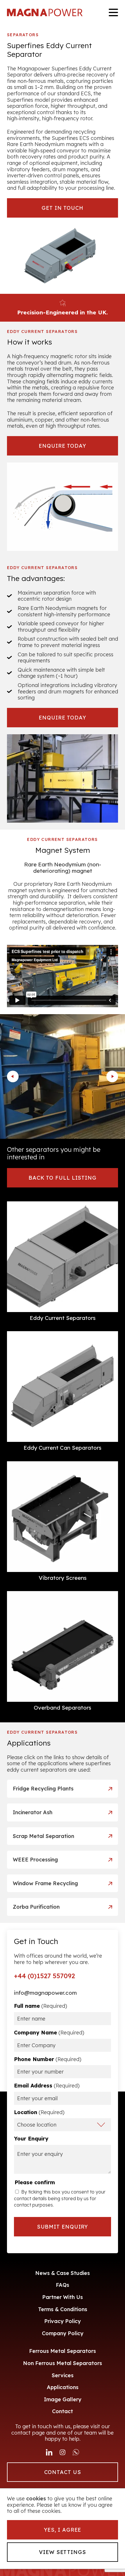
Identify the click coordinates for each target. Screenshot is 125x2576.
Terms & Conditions (63, 2309)
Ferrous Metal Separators (63, 2351)
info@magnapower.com (45, 1993)
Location (39, 2112)
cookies (36, 2499)
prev (13, 1076)
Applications (63, 2387)
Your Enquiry (31, 2139)
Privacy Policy (63, 2321)
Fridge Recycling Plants (43, 1789)
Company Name (49, 2033)
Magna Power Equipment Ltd (45, 12)
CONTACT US (63, 2472)
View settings (63, 2552)
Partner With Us (63, 2297)
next (112, 1076)
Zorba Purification (36, 1907)
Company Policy (63, 2333)
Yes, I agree (63, 2530)
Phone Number (48, 2059)
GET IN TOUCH (63, 208)
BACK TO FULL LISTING (63, 1178)
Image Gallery (63, 2399)
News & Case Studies (63, 2273)
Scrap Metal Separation (43, 1836)
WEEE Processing (35, 1860)
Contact (63, 2411)
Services (63, 2375)
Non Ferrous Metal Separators (63, 2363)
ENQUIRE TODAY (63, 446)
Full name (41, 2006)
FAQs (63, 2285)
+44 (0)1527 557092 (44, 1976)
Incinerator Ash (33, 1812)
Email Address (47, 2086)
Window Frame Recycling (45, 1883)
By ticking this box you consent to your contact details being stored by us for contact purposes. (60, 2198)
